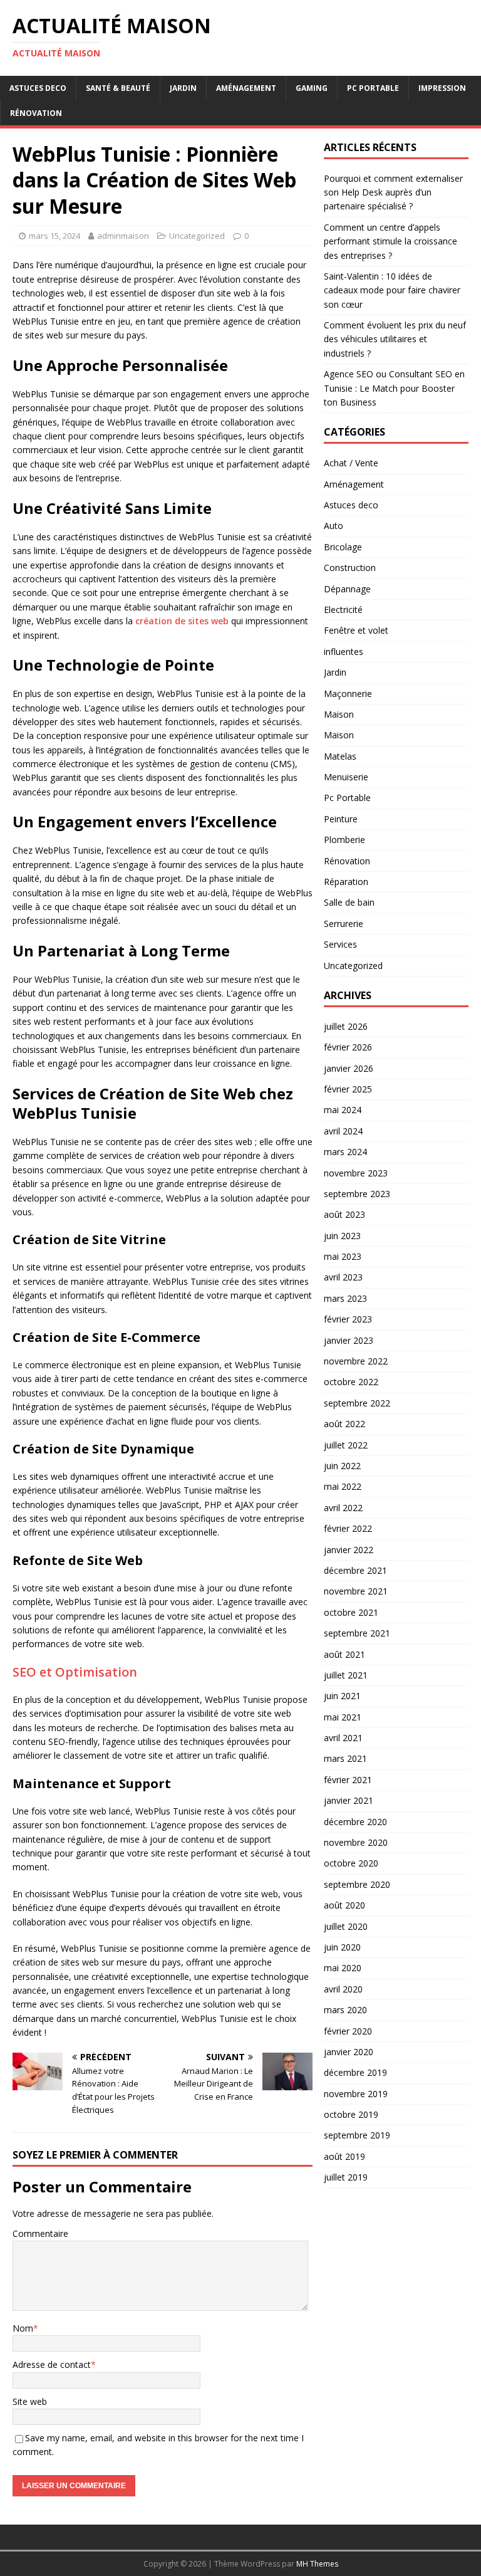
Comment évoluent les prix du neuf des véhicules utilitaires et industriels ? (395, 339)
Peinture (341, 819)
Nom (23, 2328)
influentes (344, 652)
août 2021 (344, 1654)
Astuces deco (38, 88)
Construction (350, 568)
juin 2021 (342, 1696)
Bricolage (343, 547)
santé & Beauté (118, 88)
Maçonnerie (348, 694)
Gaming (312, 88)
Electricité (343, 610)
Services (340, 944)
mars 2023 (345, 1298)
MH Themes (317, 2564)
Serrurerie (344, 924)
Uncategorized (197, 236)
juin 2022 (342, 1466)
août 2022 (344, 1424)
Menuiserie (346, 777)
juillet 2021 (346, 1675)
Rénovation (36, 113)
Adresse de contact (52, 2364)
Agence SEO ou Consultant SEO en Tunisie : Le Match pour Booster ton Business (394, 388)
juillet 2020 (346, 1926)
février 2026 (348, 1047)
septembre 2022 (357, 1403)
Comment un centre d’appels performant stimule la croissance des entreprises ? (390, 241)
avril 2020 (343, 1989)
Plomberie (344, 840)
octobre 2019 (351, 2114)
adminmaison (123, 236)
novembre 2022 (356, 1361)
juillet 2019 (346, 2177)
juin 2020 (342, 1947)
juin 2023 (342, 1236)
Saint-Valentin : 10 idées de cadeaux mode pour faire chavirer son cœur (392, 290)
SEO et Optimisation (75, 1672)
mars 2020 (345, 2010)
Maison (339, 714)
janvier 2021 (349, 1800)
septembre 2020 (357, 1884)
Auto (334, 526)
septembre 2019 (357, 2135)
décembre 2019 (355, 2072)
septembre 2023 (357, 1194)
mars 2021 (345, 1758)
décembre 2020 (355, 1822)
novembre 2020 (356, 1842)
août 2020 (344, 1905)
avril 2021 (343, 1738)
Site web (30, 2401)
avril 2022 (343, 1508)
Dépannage (347, 589)
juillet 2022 (346, 1445)
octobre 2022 (351, 1382)
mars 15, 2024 (54, 236)
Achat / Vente (351, 463)
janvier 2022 (349, 1550)
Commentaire (40, 2233)
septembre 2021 (357, 1633)
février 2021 (348, 1780)
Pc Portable (373, 88)
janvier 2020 (349, 2052)
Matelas (340, 756)
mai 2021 (343, 1717)
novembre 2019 (356, 2094)
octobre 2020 (351, 1863)
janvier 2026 (349, 1068)
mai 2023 (343, 1256)
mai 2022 (343, 1486)
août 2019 (344, 2156)
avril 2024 (343, 1131)
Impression (442, 88)
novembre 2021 (356, 1591)
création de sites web (182, 621)
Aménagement (246, 88)
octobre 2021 (351, 1612)
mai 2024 (343, 1110)
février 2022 (348, 1528)
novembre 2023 (356, 1173)
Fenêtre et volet (356, 630)
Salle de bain (349, 902)
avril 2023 (343, 1277)
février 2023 (348, 1319)
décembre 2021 (355, 1570)
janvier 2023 (349, 1340)
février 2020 (348, 2031)
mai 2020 (343, 1968)
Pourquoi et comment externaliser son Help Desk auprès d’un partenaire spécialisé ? (393, 192)
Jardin (183, 88)
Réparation (346, 882)
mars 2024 (345, 1152)
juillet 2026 (346, 1026)
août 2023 (344, 1214)
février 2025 (348, 1089)
